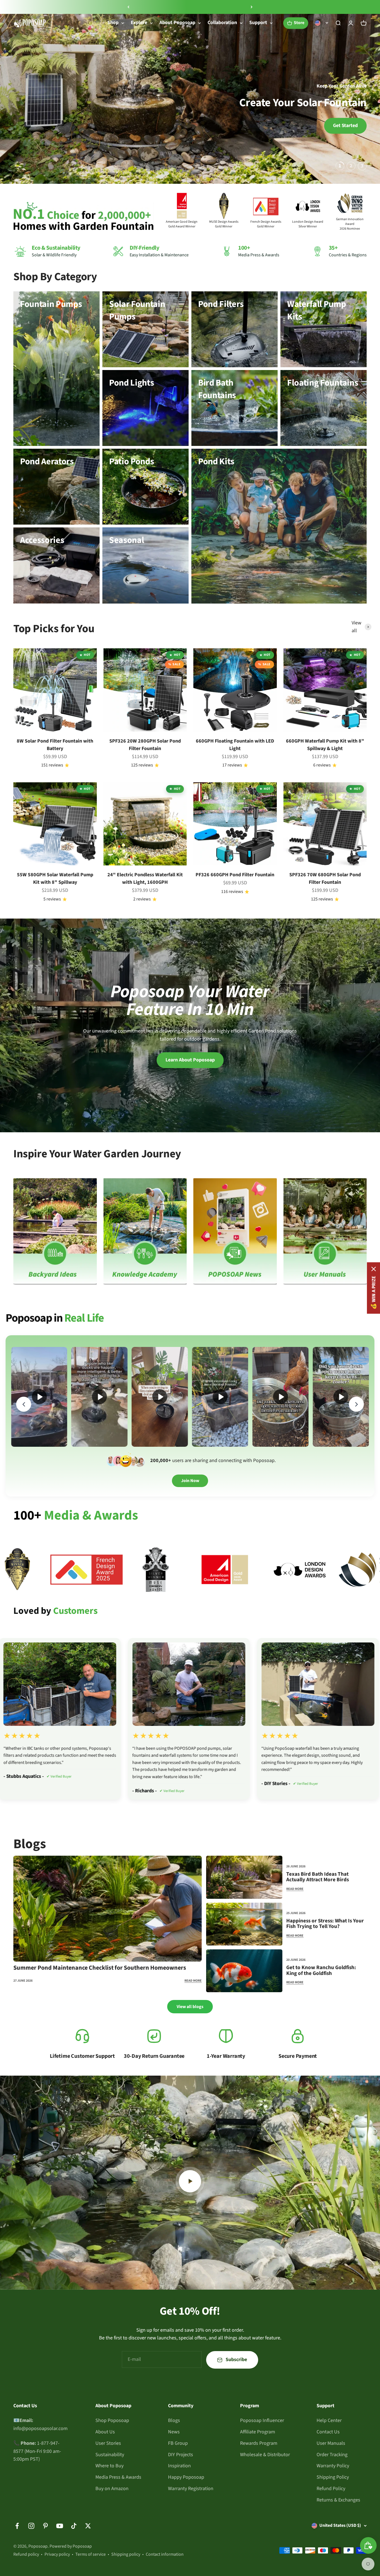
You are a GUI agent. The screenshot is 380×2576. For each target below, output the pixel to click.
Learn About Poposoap (190, 1060)
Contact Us (328, 2432)
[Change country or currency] (322, 23)
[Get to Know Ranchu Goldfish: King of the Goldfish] (244, 1971)
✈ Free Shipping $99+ (176, 7)
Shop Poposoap (112, 2420)
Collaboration (222, 23)
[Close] (374, 1269)
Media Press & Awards (118, 2477)
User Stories (108, 2443)
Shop (113, 23)
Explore (139, 23)
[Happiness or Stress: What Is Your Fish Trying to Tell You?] (244, 1924)
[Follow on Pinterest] (45, 2526)
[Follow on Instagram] (31, 2526)
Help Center (329, 2420)
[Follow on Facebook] (17, 2526)
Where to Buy (109, 2466)
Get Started (345, 126)
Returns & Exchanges (338, 2500)
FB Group (178, 2443)
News (174, 2432)
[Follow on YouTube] (60, 2526)
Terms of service (91, 2554)
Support (258, 23)
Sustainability (110, 2455)
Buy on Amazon (112, 2489)
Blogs (174, 2420)
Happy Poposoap (186, 2477)
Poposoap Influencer (262, 2420)
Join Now (190, 1481)
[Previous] (128, 7)
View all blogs (190, 2007)
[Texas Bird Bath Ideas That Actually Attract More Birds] (244, 1877)
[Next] (252, 7)
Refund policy (26, 2554)
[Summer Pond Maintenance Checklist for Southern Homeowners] (108, 1909)
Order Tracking (332, 2455)
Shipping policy (126, 2554)
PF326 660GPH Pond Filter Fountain (235, 875)
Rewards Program (259, 2443)
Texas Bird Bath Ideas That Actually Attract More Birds (318, 1877)
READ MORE (193, 1981)
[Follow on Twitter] (88, 2526)
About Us (105, 2432)
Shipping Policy (333, 2477)
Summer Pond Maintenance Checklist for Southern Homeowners (100, 1968)
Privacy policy (57, 2554)
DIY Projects (181, 2455)
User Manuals (331, 2443)
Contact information (165, 2554)
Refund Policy (331, 2489)
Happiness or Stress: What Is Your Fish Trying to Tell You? (325, 1924)
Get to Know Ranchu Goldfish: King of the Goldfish (321, 1971)
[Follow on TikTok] (74, 2526)
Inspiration (179, 2466)
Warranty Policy (333, 2466)
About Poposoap (177, 23)
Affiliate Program (258, 2432)
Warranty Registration (191, 2489)
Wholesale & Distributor (265, 2455)
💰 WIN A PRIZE (373, 1293)
